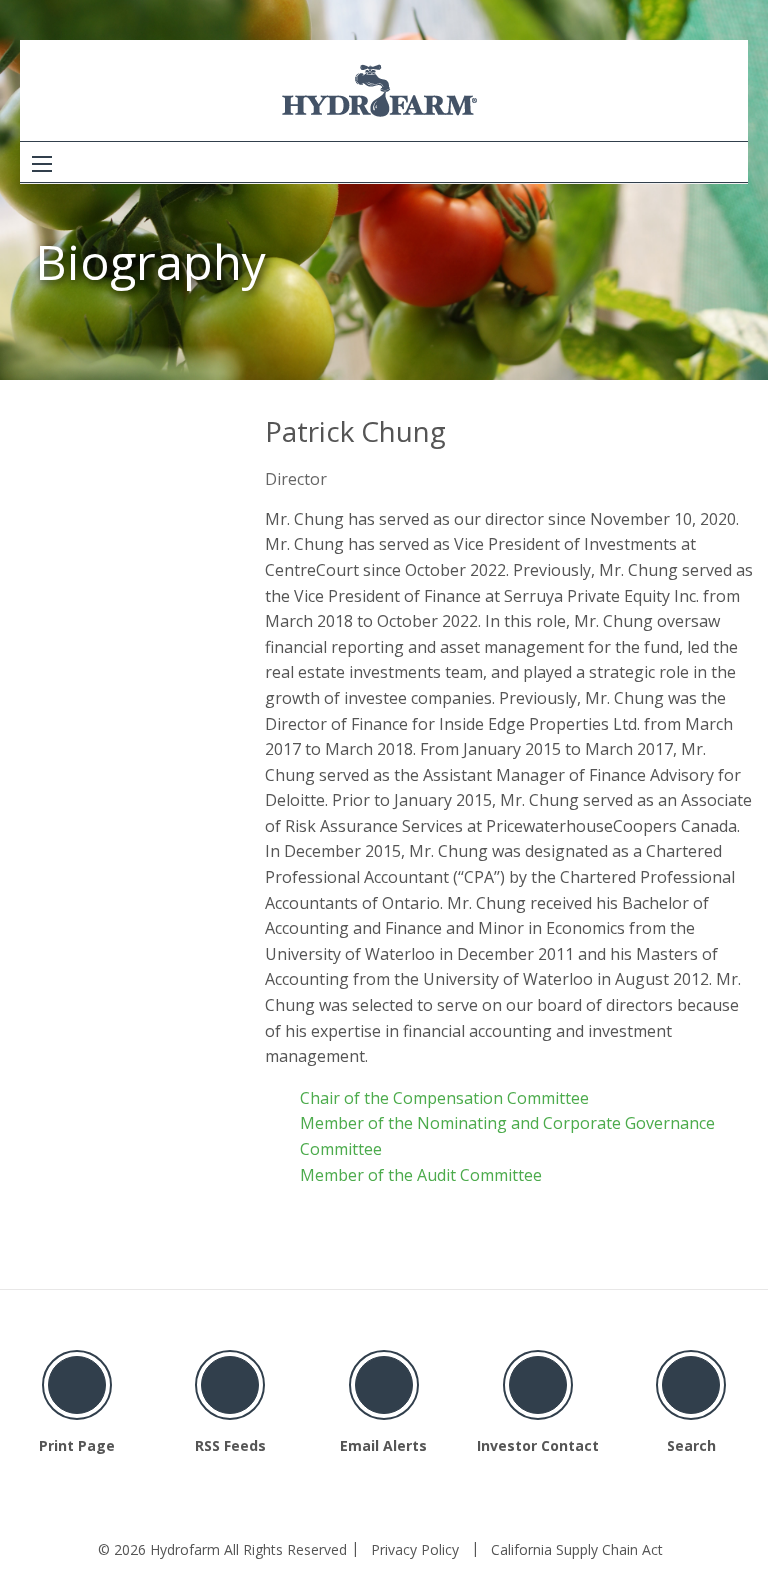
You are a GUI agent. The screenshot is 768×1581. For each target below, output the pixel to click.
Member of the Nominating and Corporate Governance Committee (507, 1136)
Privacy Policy (415, 1550)
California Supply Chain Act (577, 1550)
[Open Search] (42, 164)
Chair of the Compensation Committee (444, 1098)
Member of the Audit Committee (421, 1175)
